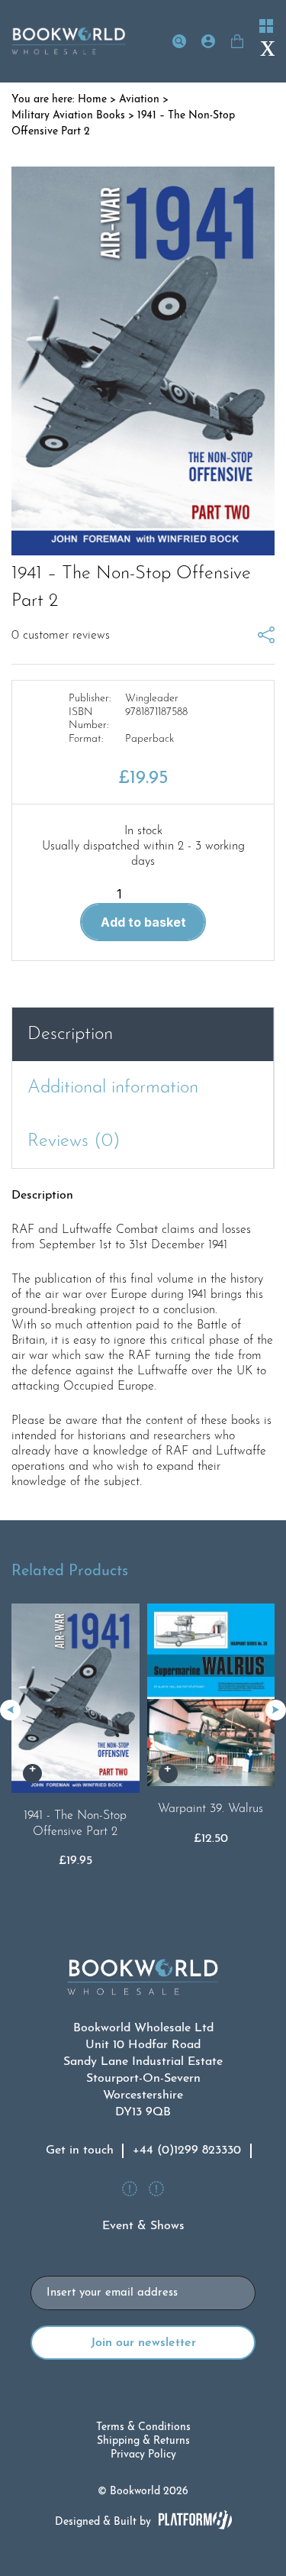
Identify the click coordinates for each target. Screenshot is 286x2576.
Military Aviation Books (68, 116)
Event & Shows (143, 2226)
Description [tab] (70, 1034)
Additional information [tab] (113, 1088)
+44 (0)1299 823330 (187, 2150)
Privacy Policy (143, 2455)
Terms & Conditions (143, 2427)
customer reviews (61, 636)
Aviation (139, 100)
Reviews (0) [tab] (74, 1141)
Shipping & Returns (143, 2441)
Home (92, 100)
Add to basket (143, 922)
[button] (276, 1710)
